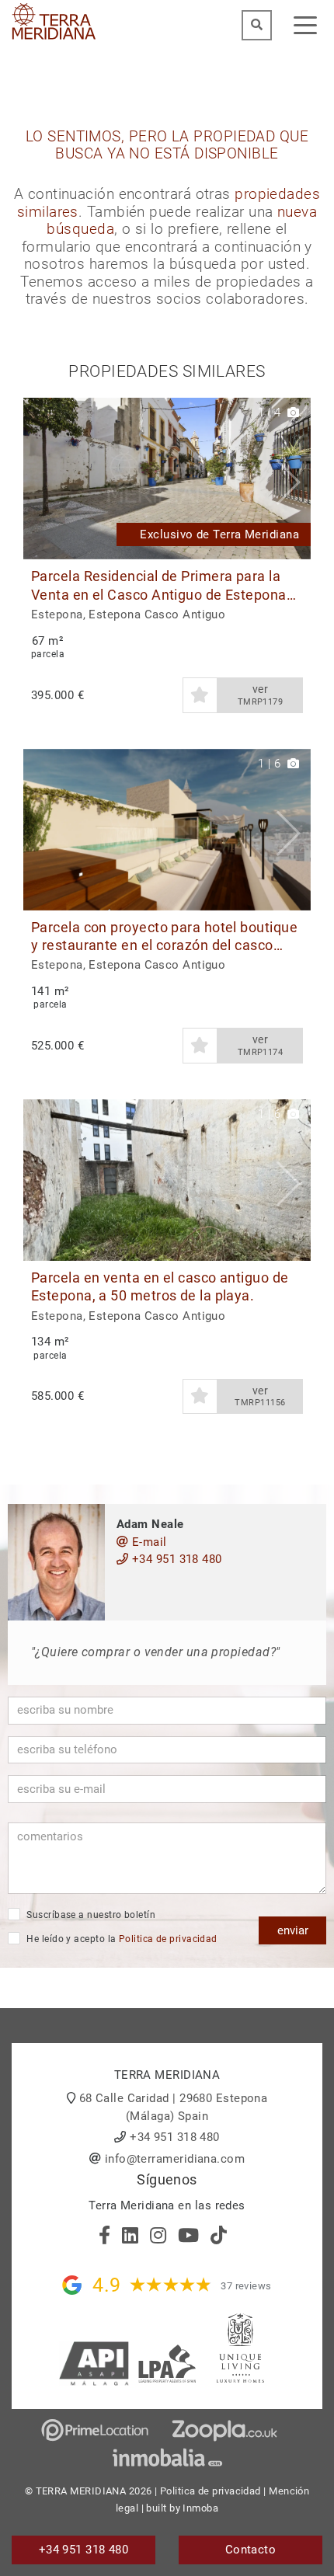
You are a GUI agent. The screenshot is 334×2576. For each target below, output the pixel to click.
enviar (293, 1930)
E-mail (147, 1542)
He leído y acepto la (121, 1939)
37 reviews (246, 2286)
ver (261, 695)
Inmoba (200, 2508)
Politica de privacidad (168, 1939)
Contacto (251, 2550)
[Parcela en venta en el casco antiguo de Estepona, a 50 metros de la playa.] (167, 1180)
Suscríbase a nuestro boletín (90, 1915)
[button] (293, 479)
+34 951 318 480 (175, 1559)
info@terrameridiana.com (175, 2159)
